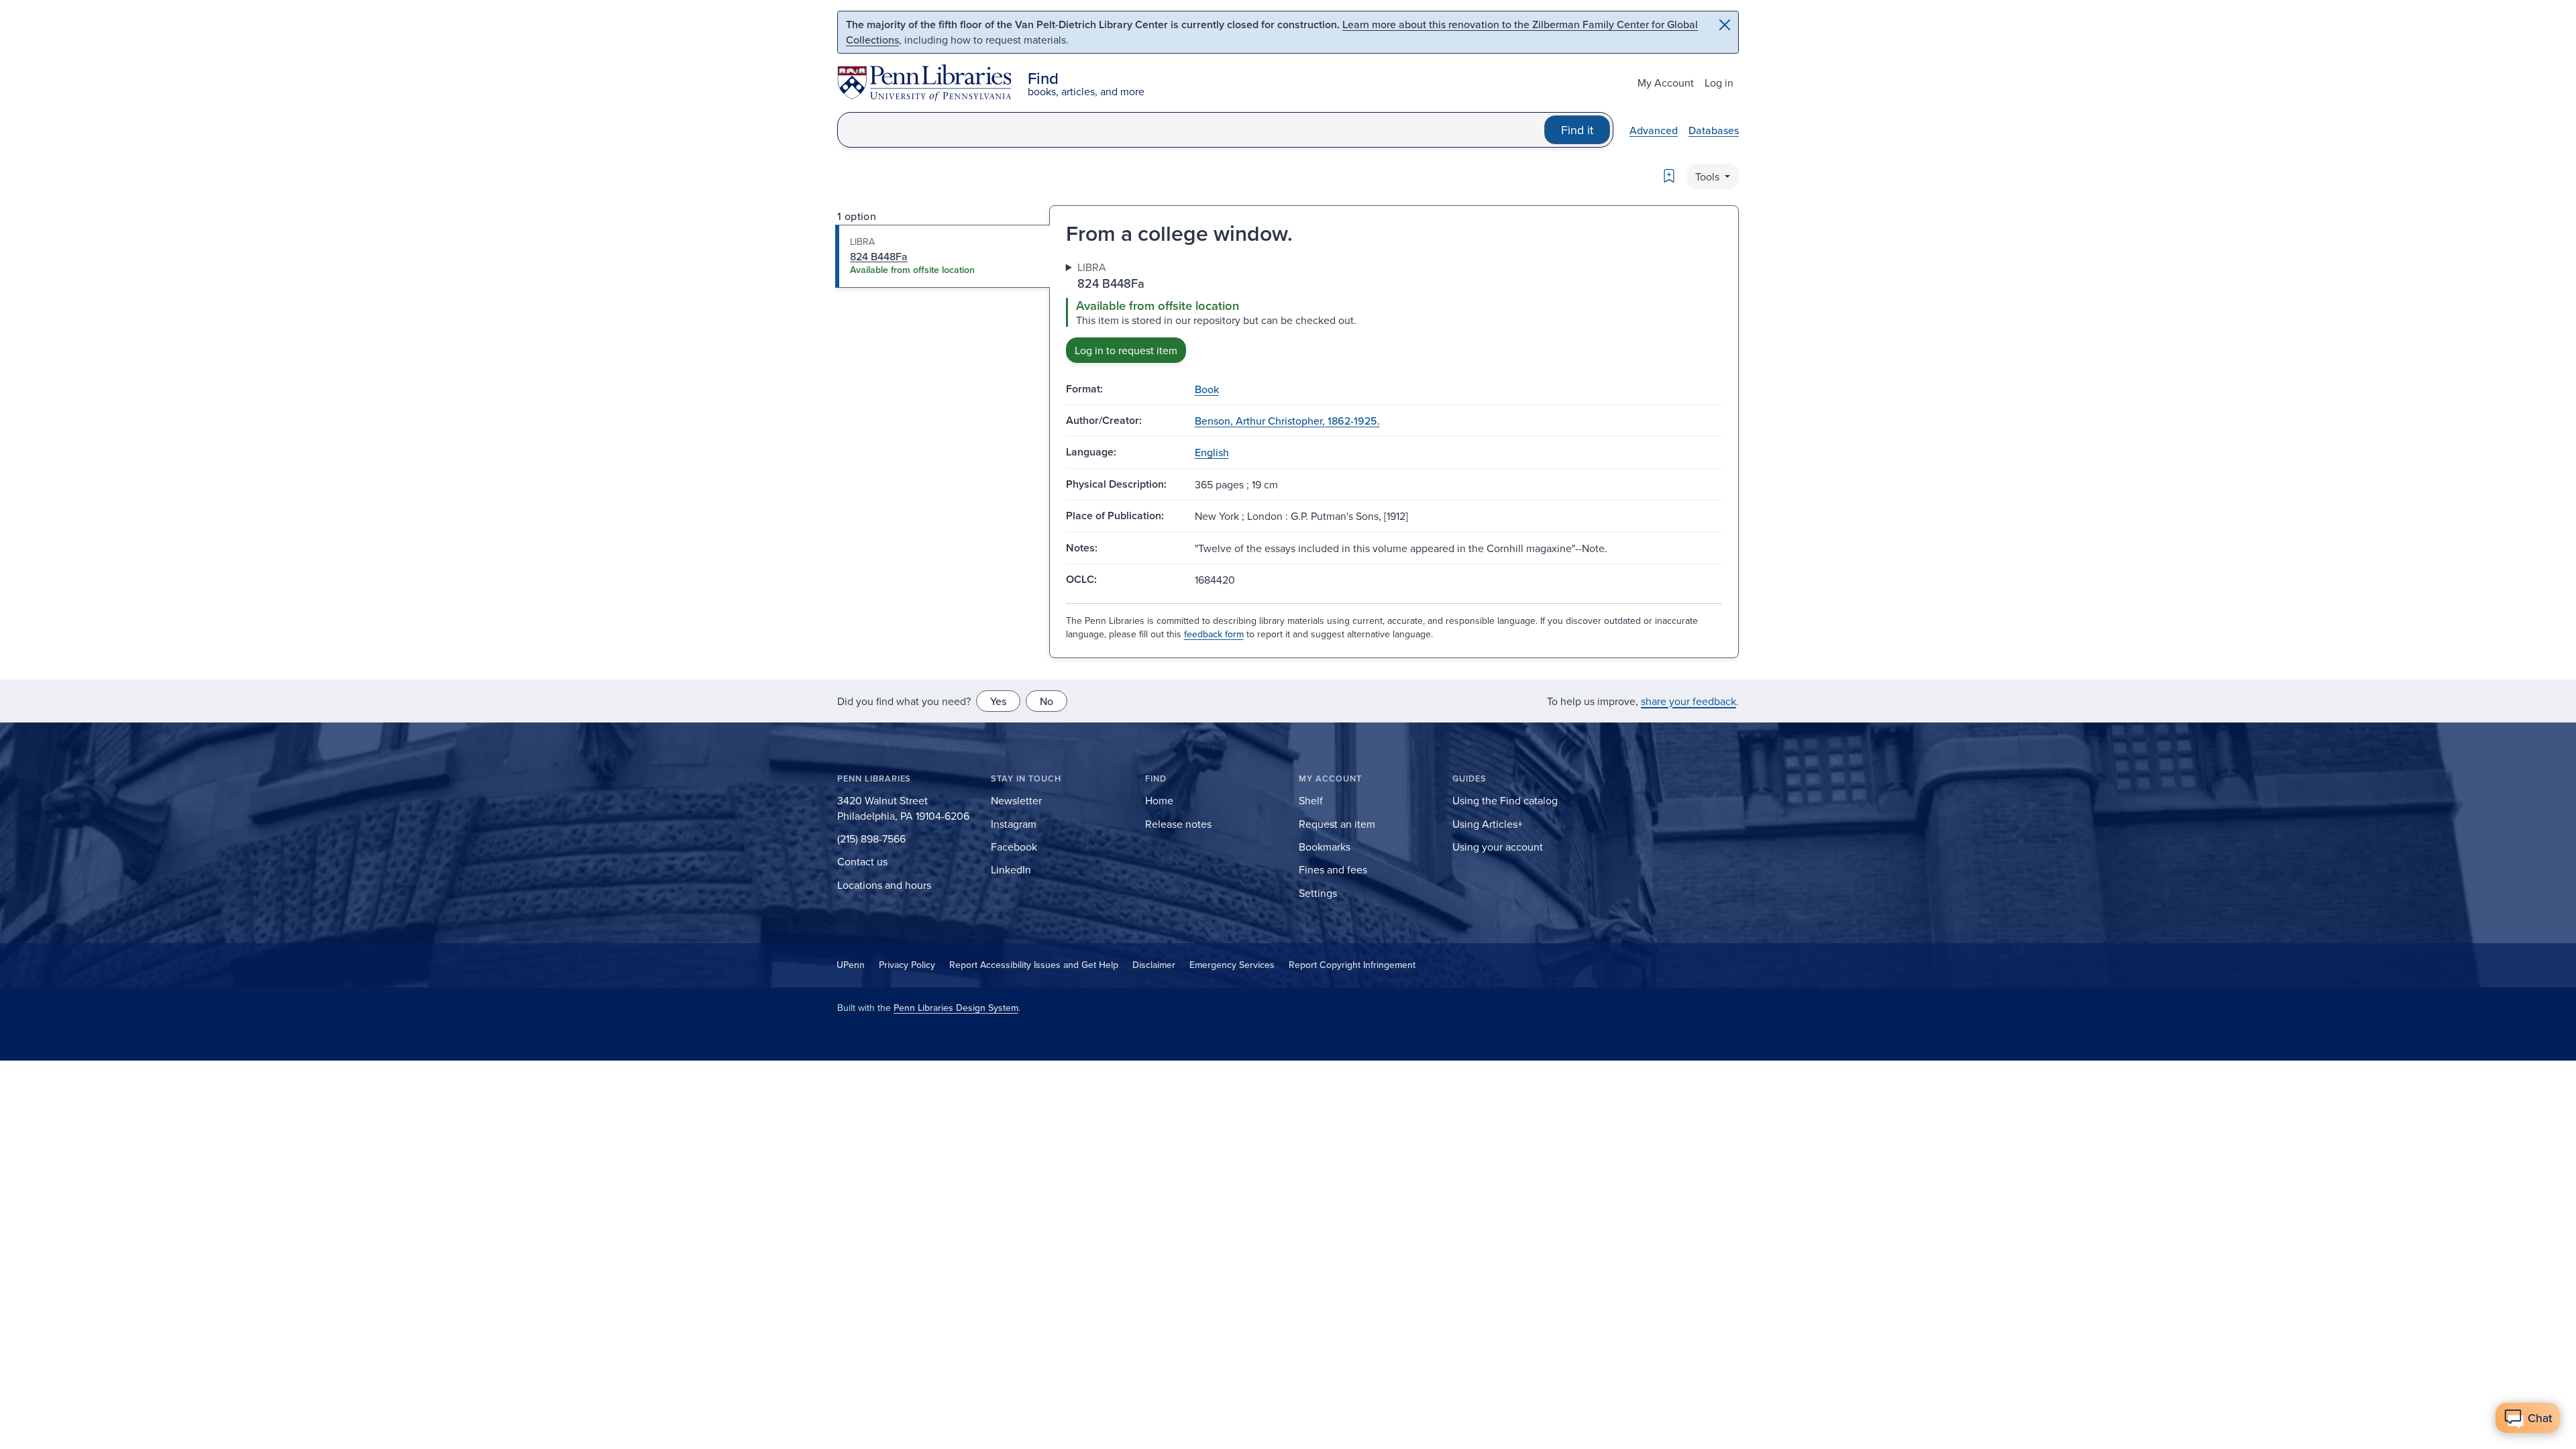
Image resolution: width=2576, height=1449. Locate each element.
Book (1207, 389)
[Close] (1725, 25)
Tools (1709, 176)
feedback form (1214, 634)
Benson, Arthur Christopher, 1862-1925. (1287, 421)
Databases (1714, 130)
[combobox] (1191, 130)
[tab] (943, 256)
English (1212, 452)
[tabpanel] (1394, 311)
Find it (1577, 130)
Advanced (1654, 130)
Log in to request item (1126, 350)
